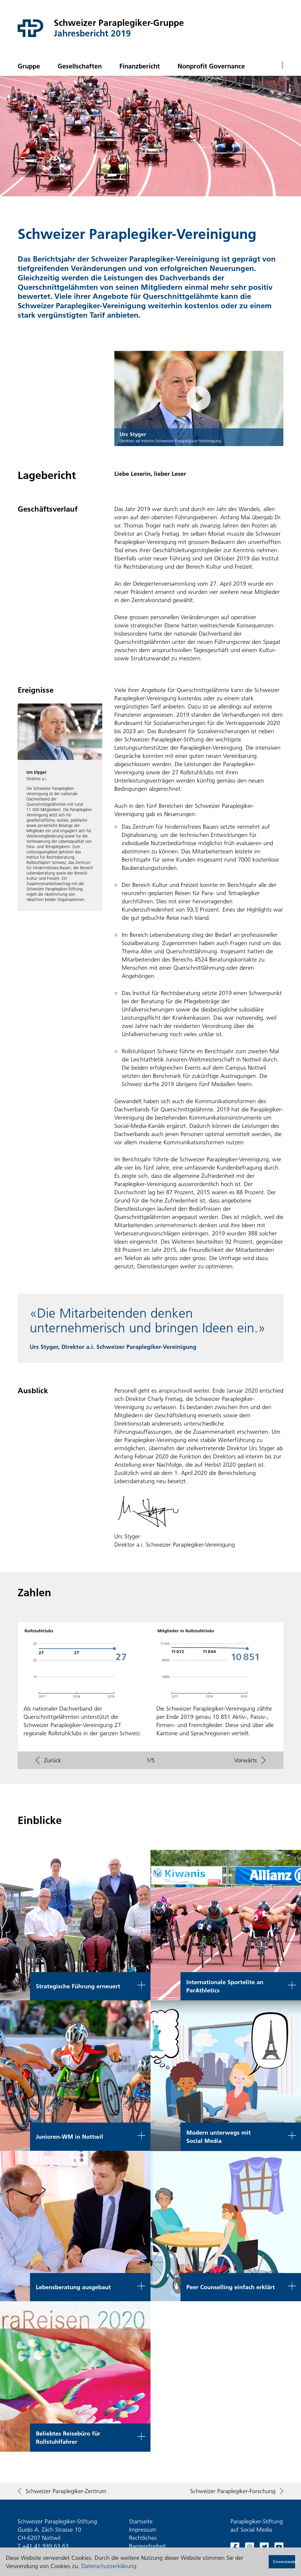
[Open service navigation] (282, 66)
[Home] (36, 28)
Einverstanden (284, 2562)
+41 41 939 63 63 (45, 2546)
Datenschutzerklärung (109, 2566)
